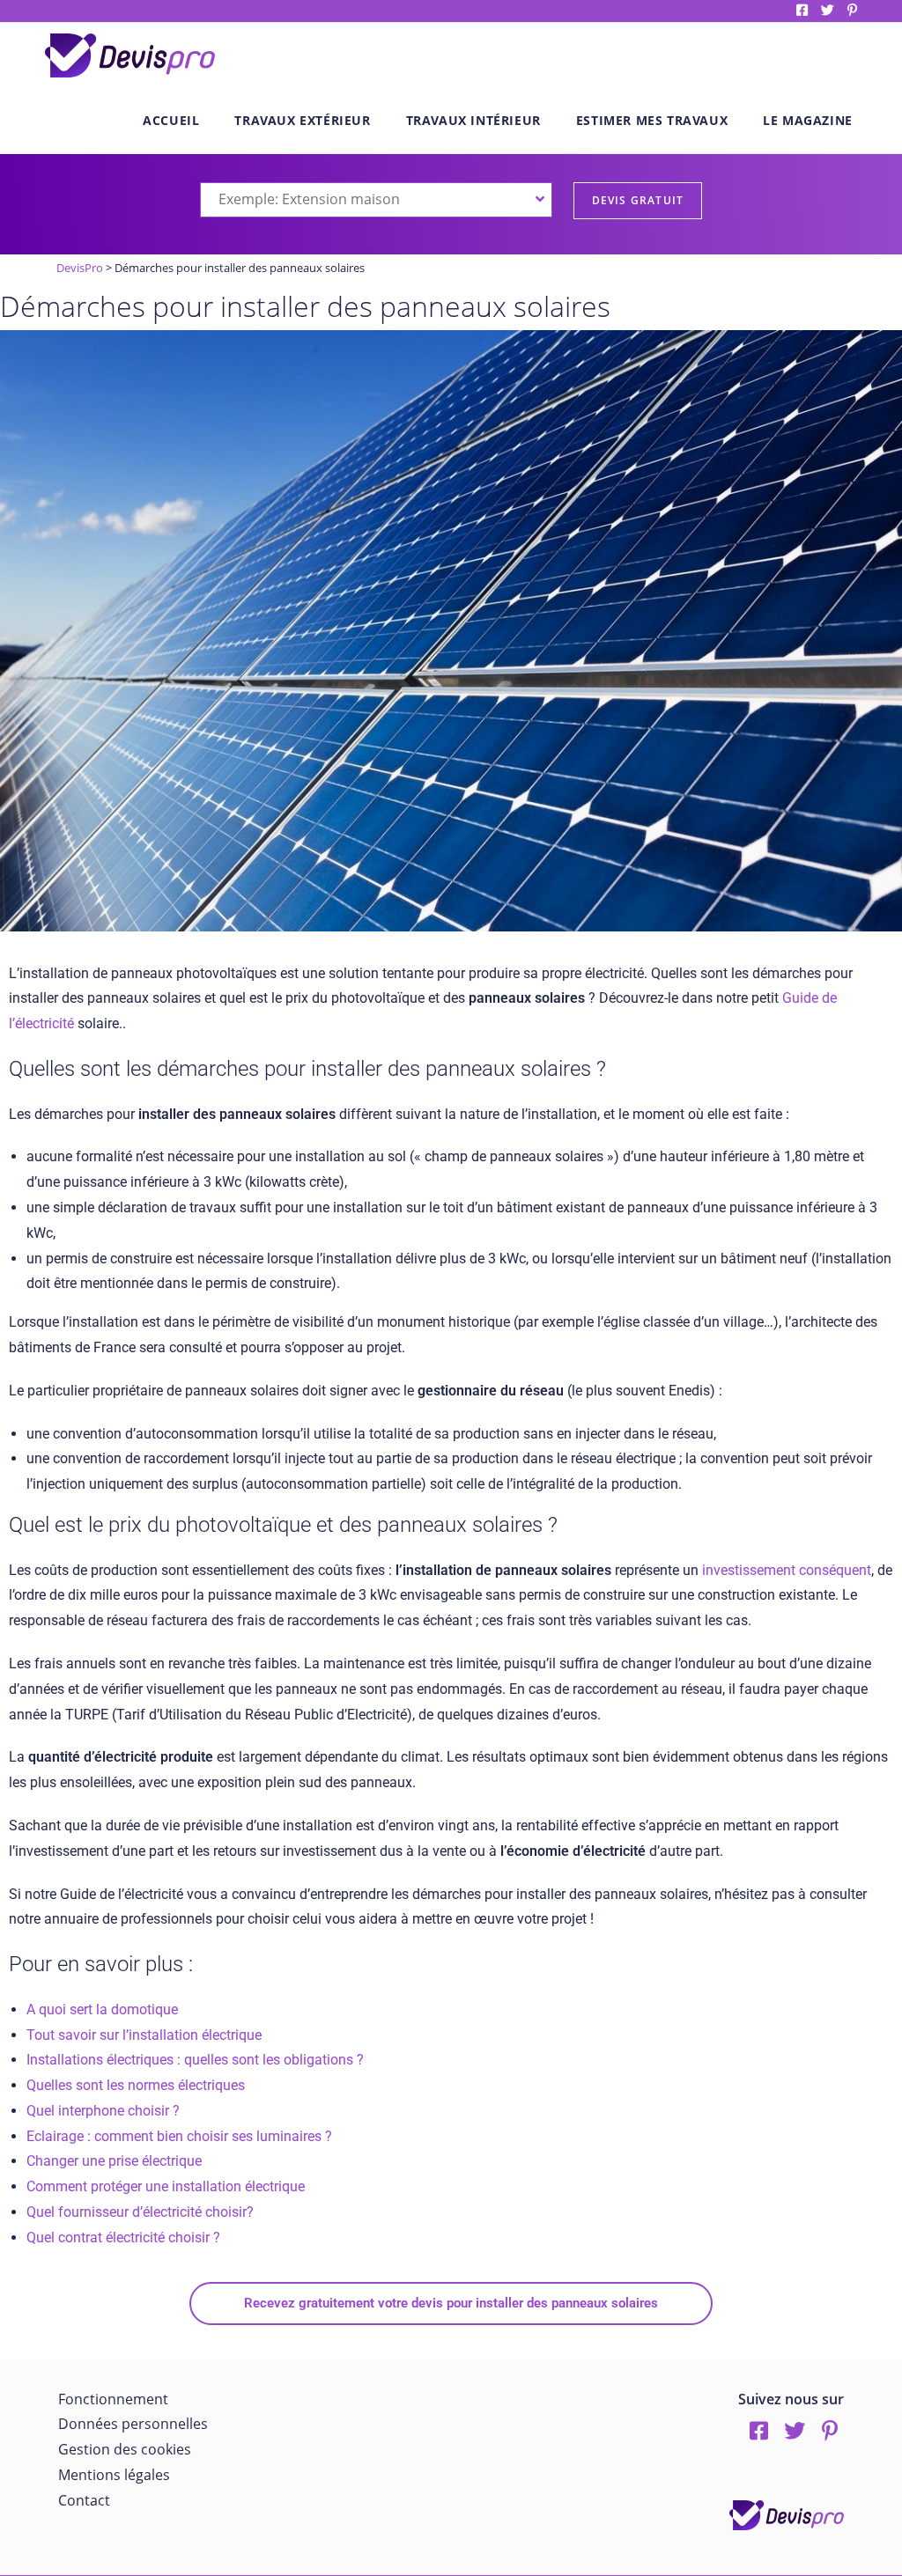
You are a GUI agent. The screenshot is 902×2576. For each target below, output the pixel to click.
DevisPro (80, 268)
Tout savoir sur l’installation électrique (144, 2035)
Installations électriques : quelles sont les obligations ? (195, 2060)
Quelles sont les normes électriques (136, 2085)
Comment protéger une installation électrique (166, 2186)
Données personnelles (133, 2424)
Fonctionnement (113, 2399)
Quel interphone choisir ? (103, 2111)
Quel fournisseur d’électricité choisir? (140, 2212)
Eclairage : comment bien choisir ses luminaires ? (179, 2136)
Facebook (802, 10)
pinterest (852, 10)
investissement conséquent (787, 1570)
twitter (828, 10)
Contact (84, 2500)
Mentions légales (114, 2475)
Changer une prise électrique (114, 2161)
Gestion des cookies (125, 2449)
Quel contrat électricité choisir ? (123, 2237)
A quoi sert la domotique (102, 2009)
